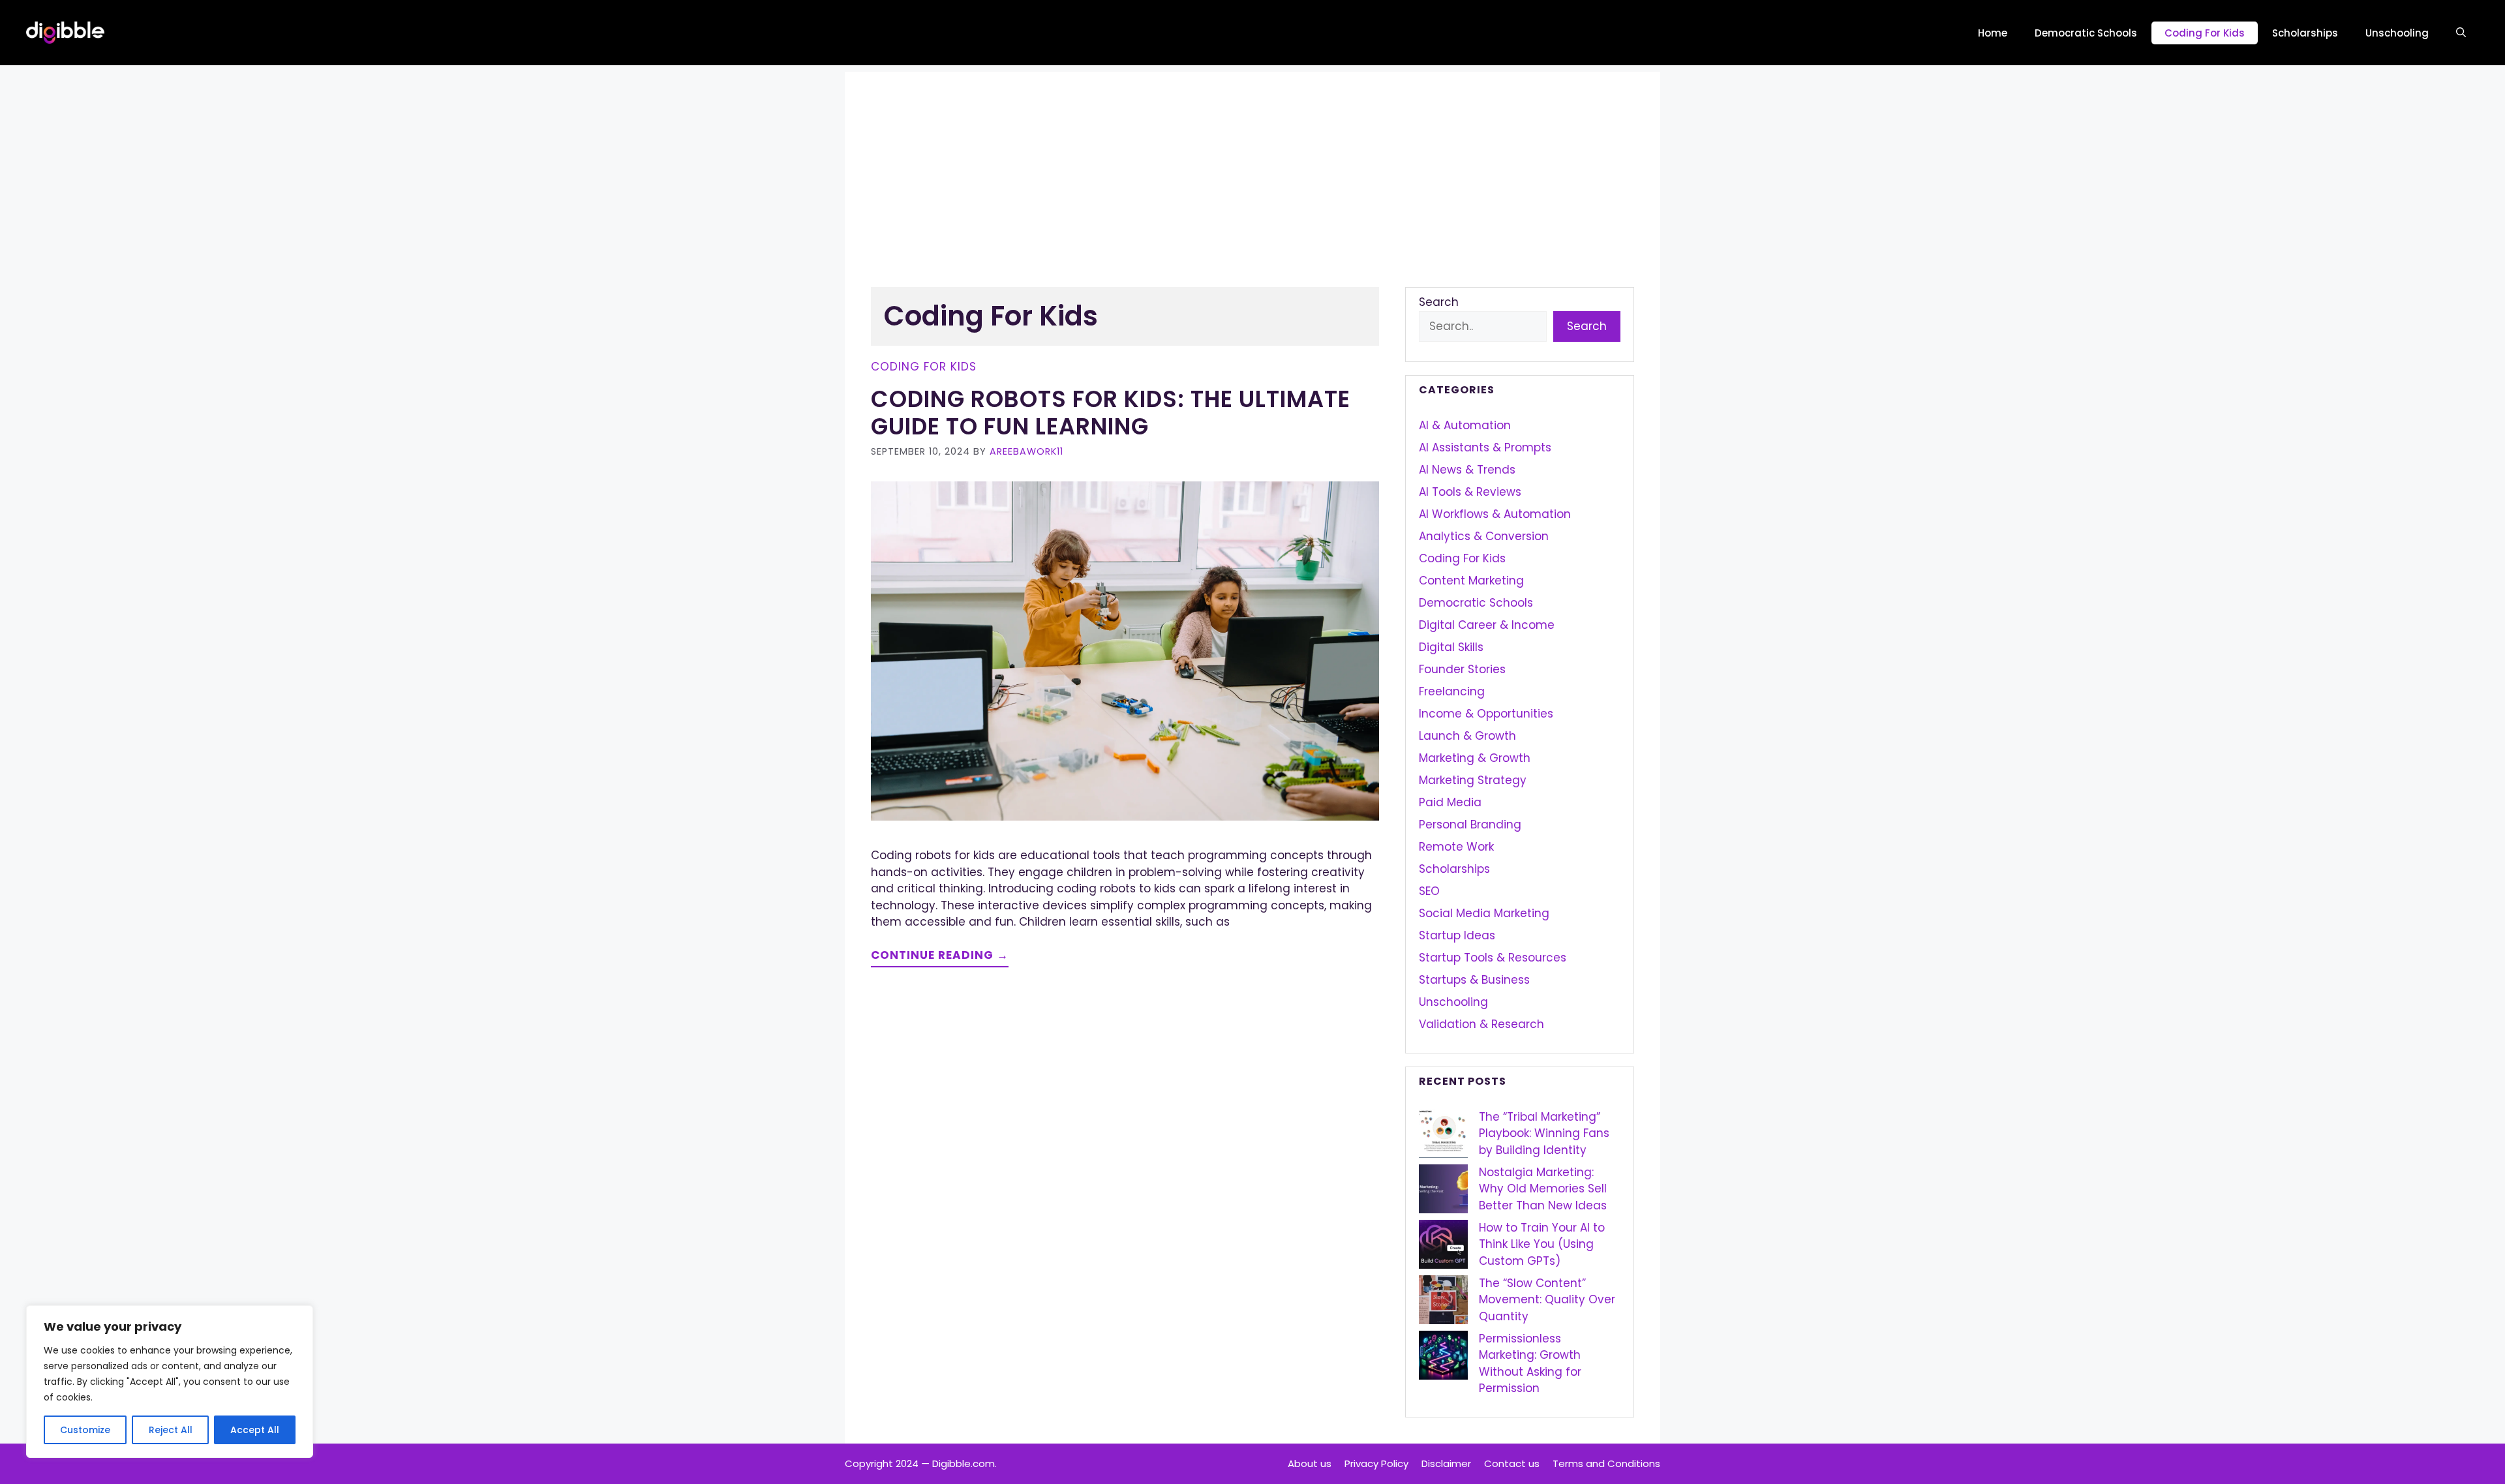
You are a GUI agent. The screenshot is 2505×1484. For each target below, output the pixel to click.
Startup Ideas (1457, 935)
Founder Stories (1462, 669)
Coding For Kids (2205, 33)
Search (1439, 302)
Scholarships (2305, 33)
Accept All (255, 1430)
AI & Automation (1465, 425)
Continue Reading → (940, 955)
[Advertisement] (1252, 163)
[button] (2461, 33)
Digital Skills (1451, 647)
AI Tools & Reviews (1470, 492)
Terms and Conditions (1606, 1463)
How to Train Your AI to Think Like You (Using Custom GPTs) (1542, 1244)
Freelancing (1452, 691)
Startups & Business (1474, 980)
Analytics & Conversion (1484, 536)
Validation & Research (1481, 1024)
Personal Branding (1470, 825)
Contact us (1512, 1463)
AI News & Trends (1467, 470)
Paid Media (1450, 802)
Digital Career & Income (1487, 625)
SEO (1429, 891)
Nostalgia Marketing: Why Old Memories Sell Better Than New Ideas (1543, 1189)
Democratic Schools (2086, 33)
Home (1993, 33)
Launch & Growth (1467, 736)
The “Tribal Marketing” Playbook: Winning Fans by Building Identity (1544, 1133)
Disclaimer (1446, 1463)
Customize (85, 1430)
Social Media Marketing (1484, 913)
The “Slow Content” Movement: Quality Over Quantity (1547, 1300)
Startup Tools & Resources (1493, 958)
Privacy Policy (1376, 1463)
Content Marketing (1471, 581)
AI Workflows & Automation (1495, 514)
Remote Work (1456, 847)
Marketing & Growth (1475, 758)
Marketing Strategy (1473, 780)
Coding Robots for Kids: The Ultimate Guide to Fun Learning (1111, 413)
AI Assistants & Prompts (1485, 447)
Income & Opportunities (1486, 714)
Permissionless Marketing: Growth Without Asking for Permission (1530, 1364)
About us (1310, 1463)
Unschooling (2397, 33)
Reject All (171, 1430)
